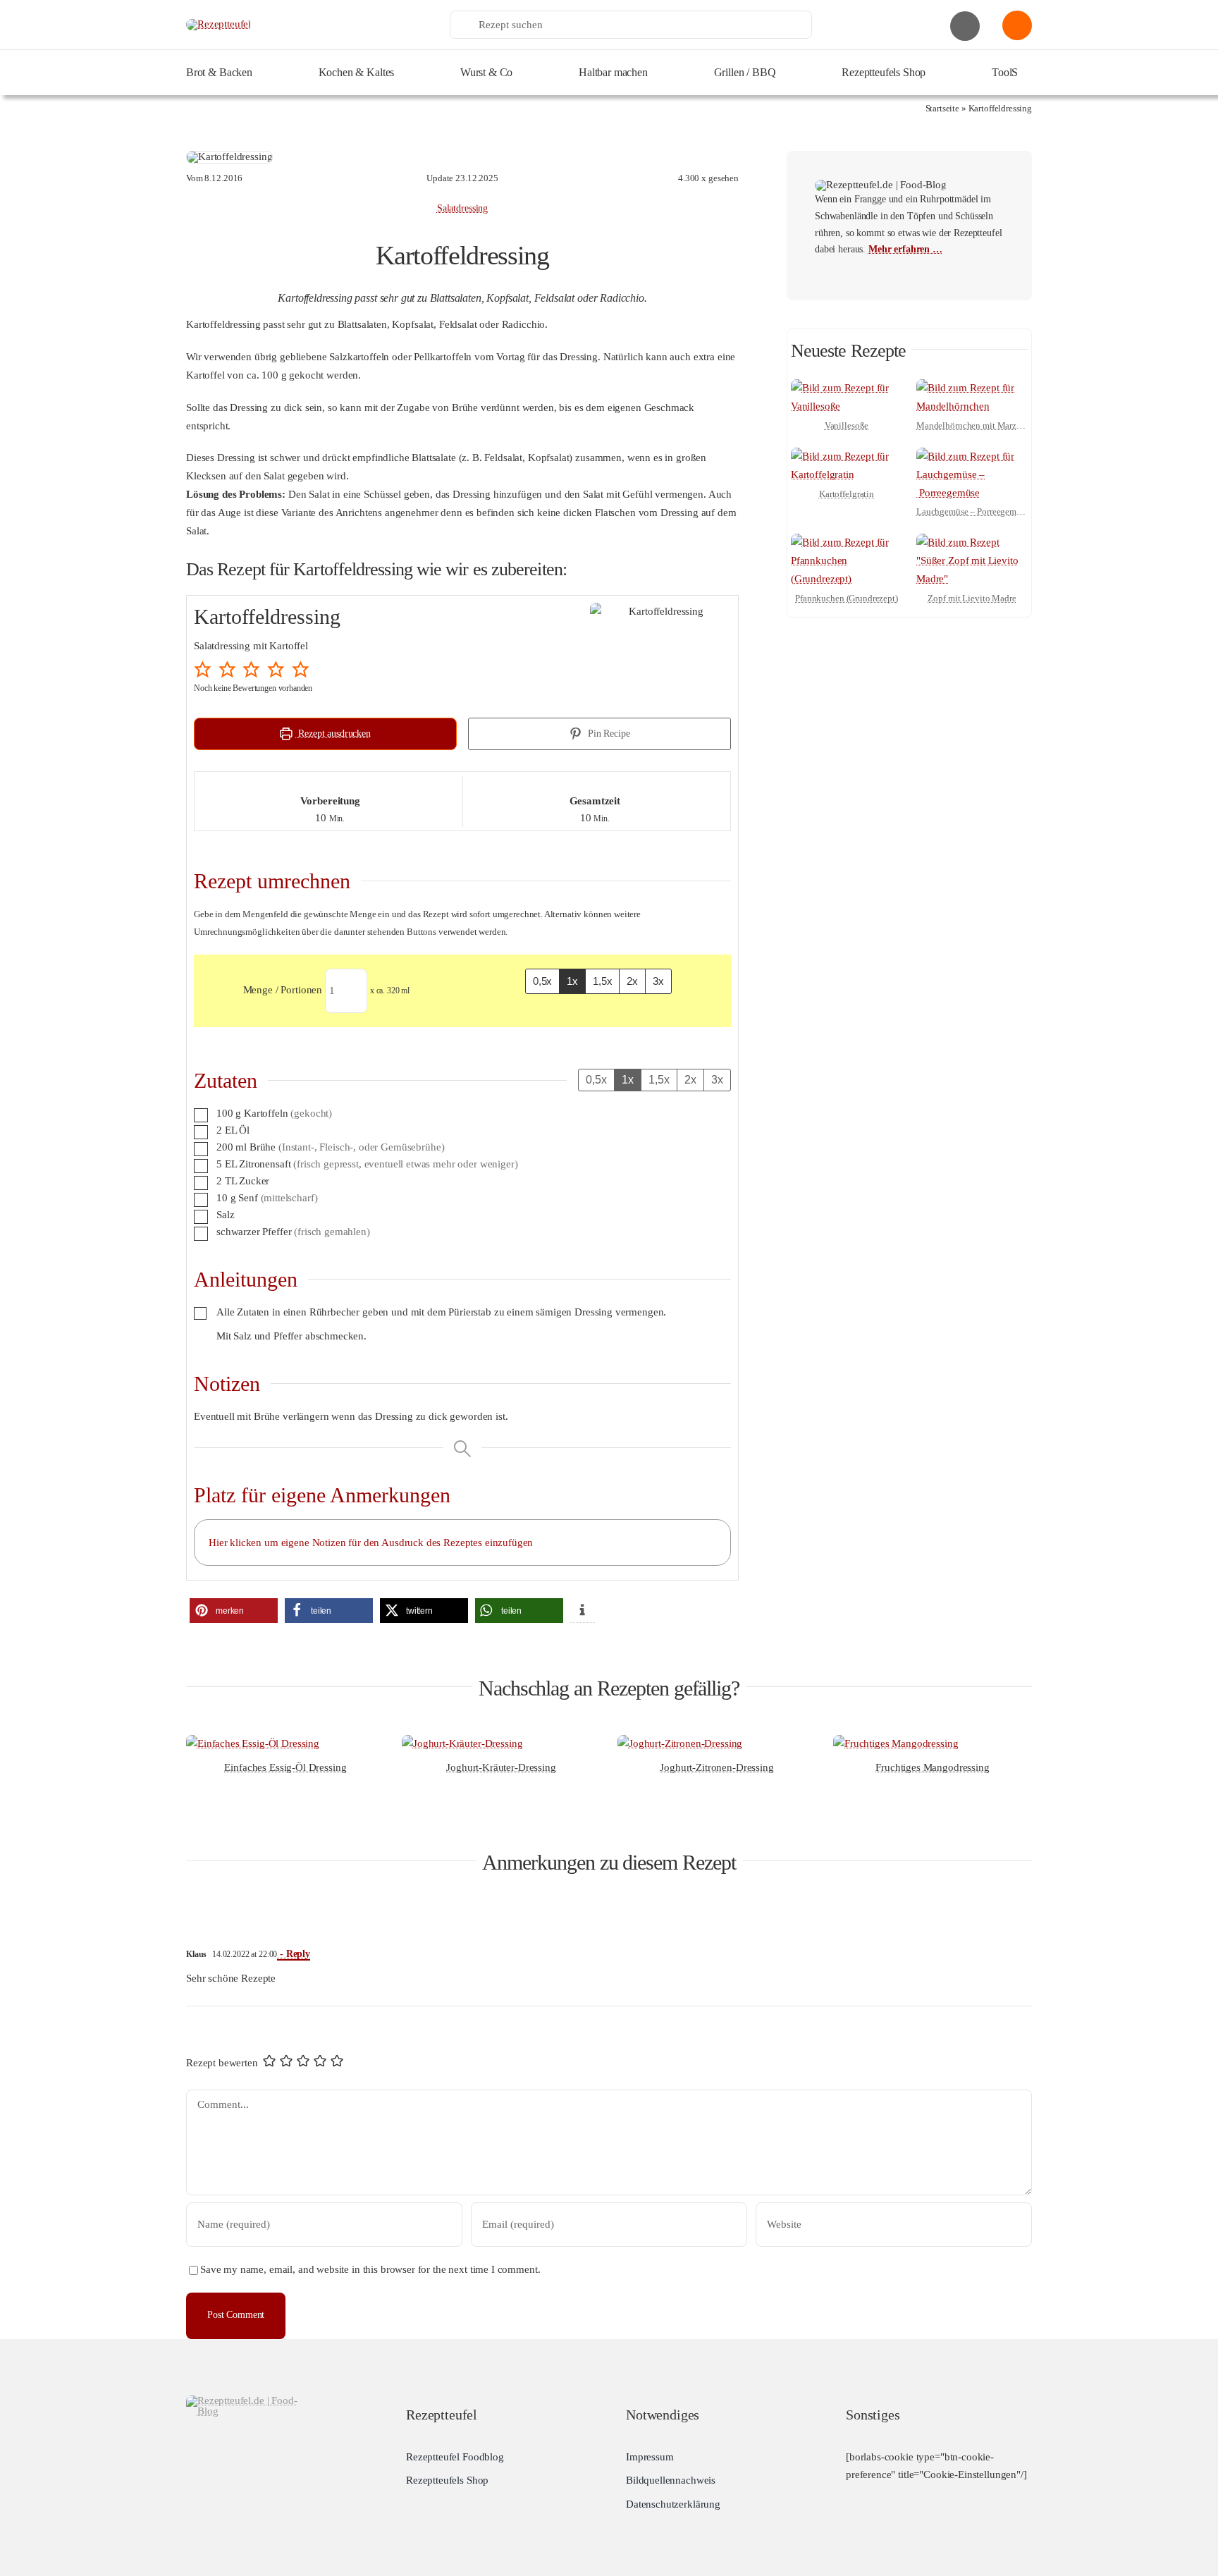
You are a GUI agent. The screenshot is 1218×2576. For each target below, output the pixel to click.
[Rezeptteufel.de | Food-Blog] (219, 24)
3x (658, 981)
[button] (204, 669)
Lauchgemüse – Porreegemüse (973, 511)
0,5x (542, 981)
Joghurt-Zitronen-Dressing (716, 1767)
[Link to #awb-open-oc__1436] (1017, 25)
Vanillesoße (847, 425)
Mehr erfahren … (905, 249)
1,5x (602, 981)
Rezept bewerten (222, 2063)
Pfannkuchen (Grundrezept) (847, 598)
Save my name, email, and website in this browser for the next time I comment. (370, 2269)
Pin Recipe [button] (607, 734)
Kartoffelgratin (847, 494)
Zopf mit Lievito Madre (972, 598)
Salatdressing (462, 208)
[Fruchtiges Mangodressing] (896, 1743)
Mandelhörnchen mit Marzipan (975, 425)
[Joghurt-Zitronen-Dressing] (680, 1743)
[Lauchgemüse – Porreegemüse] (972, 456)
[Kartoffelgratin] (847, 456)
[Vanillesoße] (847, 388)
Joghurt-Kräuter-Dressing (501, 1767)
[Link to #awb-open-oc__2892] (965, 26)
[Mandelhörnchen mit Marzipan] (972, 388)
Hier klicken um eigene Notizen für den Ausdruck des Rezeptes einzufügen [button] (371, 1542)
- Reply (294, 1954)
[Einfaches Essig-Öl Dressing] (253, 1743)
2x (632, 981)
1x (572, 981)
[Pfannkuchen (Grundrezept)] (847, 542)
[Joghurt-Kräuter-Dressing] (462, 1743)
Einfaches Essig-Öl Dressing (285, 1767)
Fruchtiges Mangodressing (932, 1767)
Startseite (943, 108)
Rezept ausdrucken (333, 734)
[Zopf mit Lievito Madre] (972, 542)
